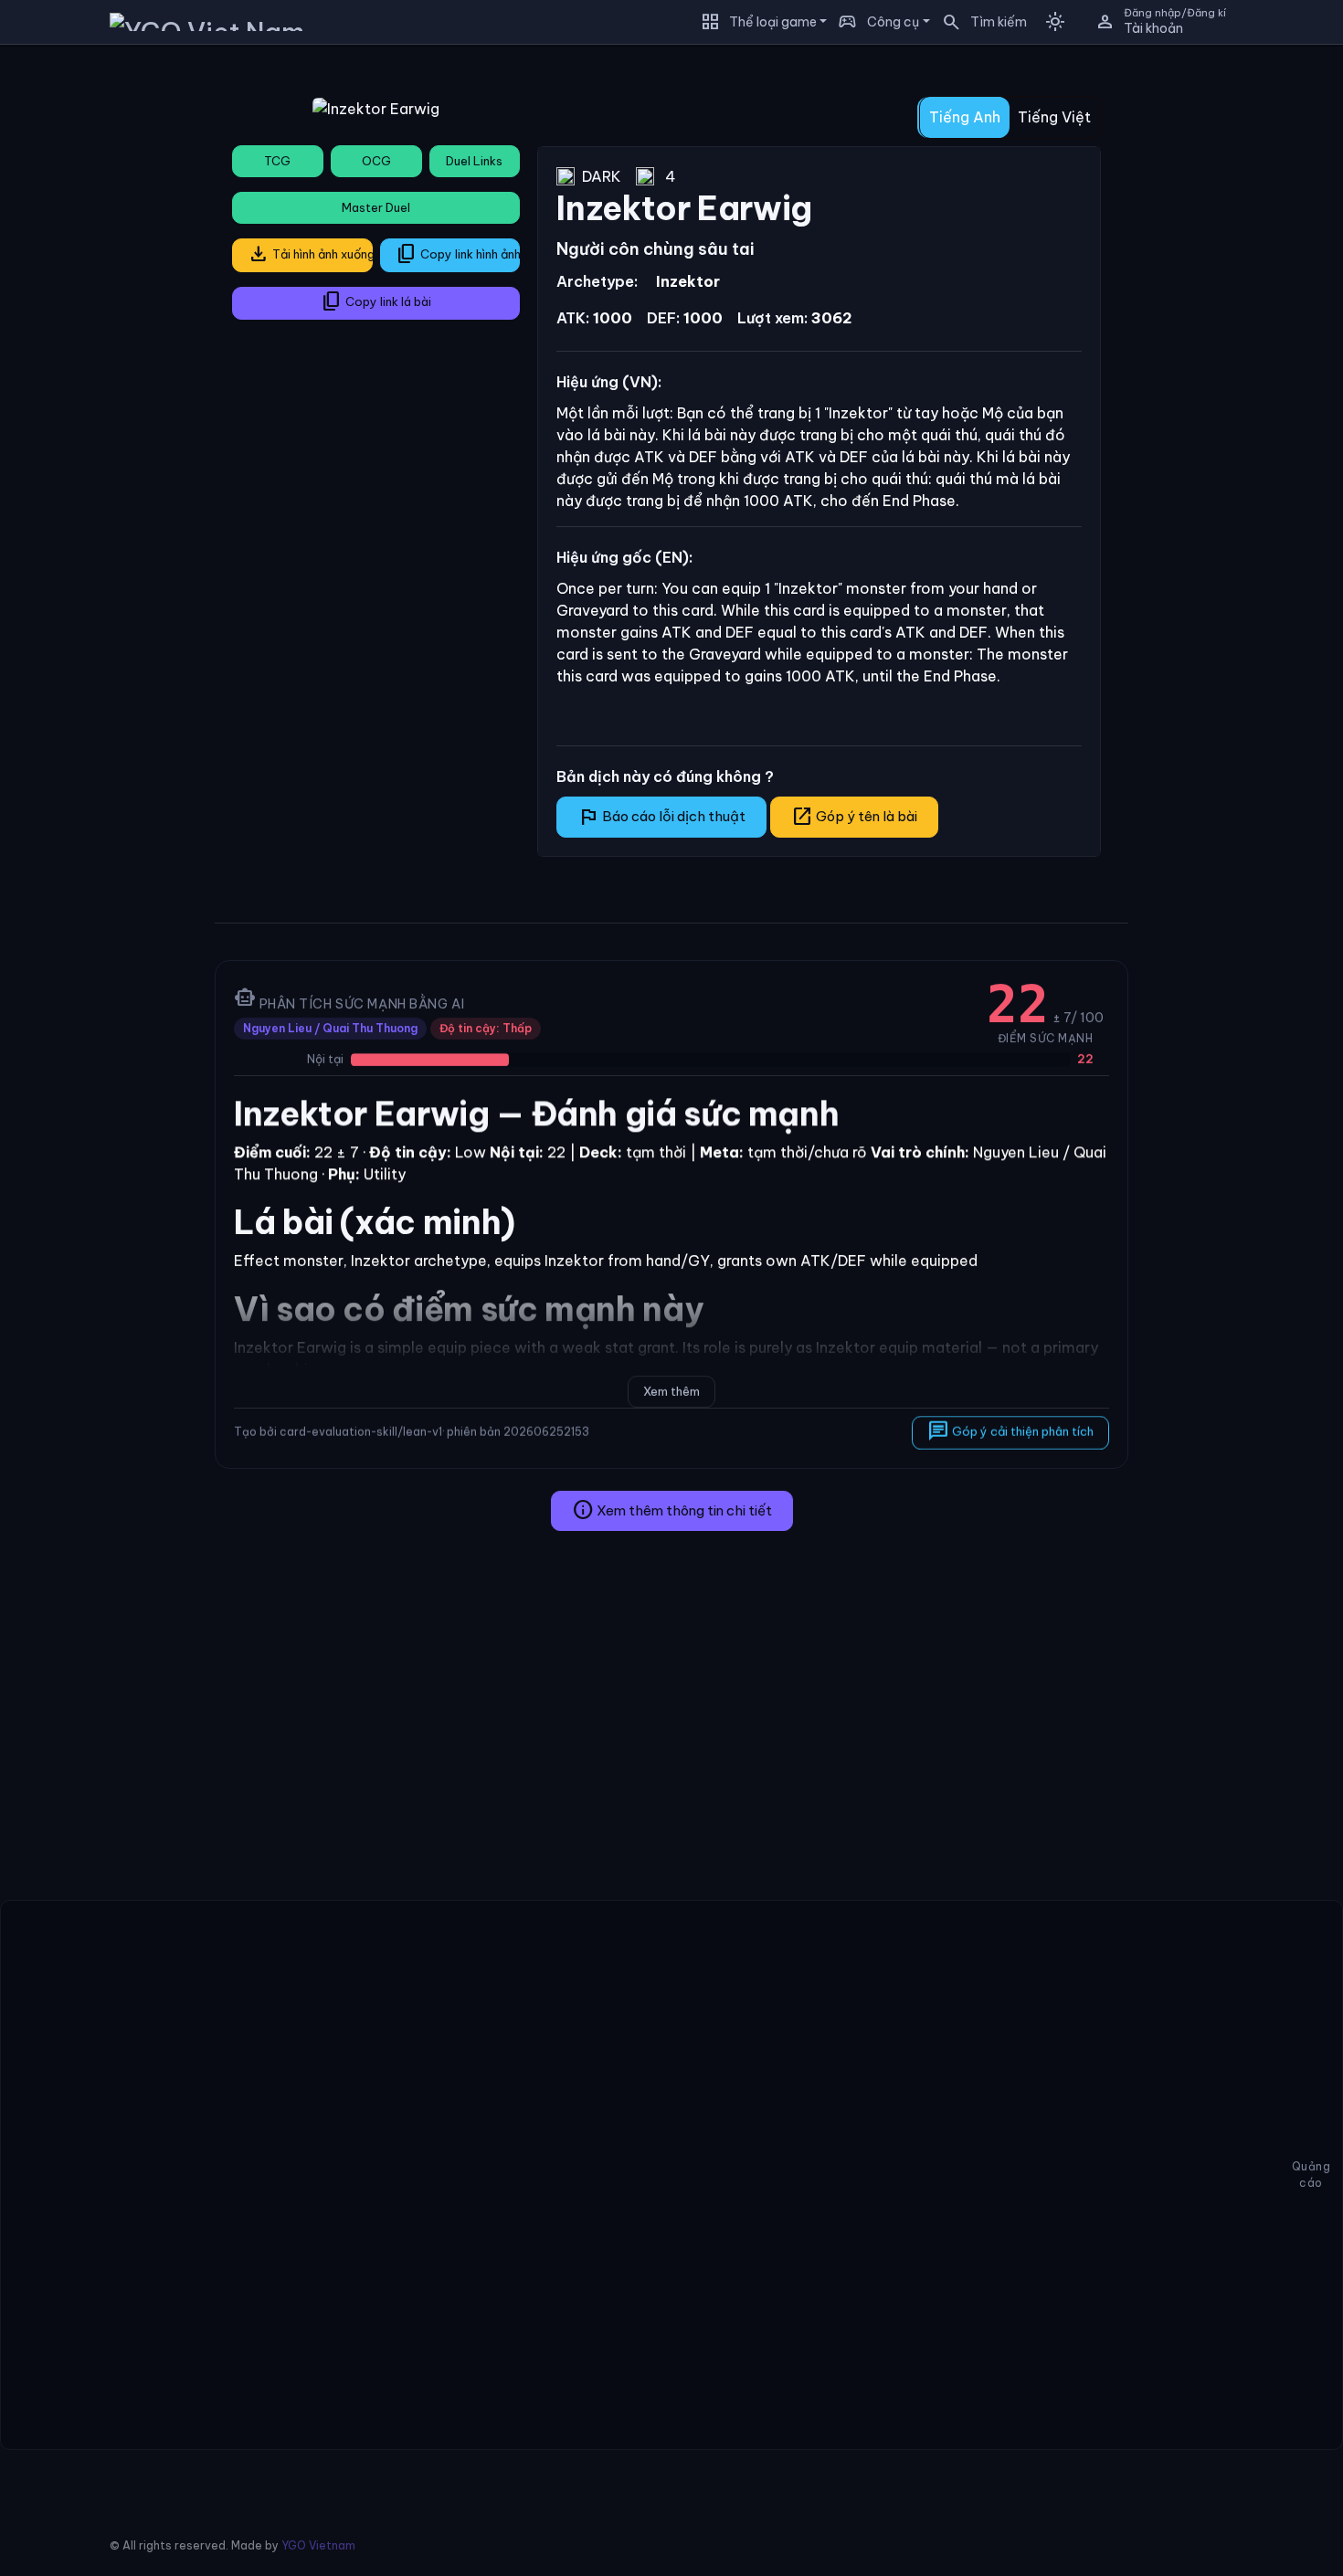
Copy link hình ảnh (458, 254)
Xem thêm (671, 1391)
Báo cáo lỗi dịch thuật (661, 817)
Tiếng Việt (1054, 117)
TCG (277, 161)
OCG (376, 161)
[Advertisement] (100, 333)
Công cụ (893, 22)
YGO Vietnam (318, 2545)
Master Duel (376, 207)
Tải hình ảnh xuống (310, 254)
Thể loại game (773, 22)
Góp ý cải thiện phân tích (1010, 1431)
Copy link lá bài (376, 301)
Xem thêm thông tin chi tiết (672, 1510)
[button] (978, 22)
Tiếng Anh (965, 117)
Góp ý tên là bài (854, 817)
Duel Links (474, 161)
